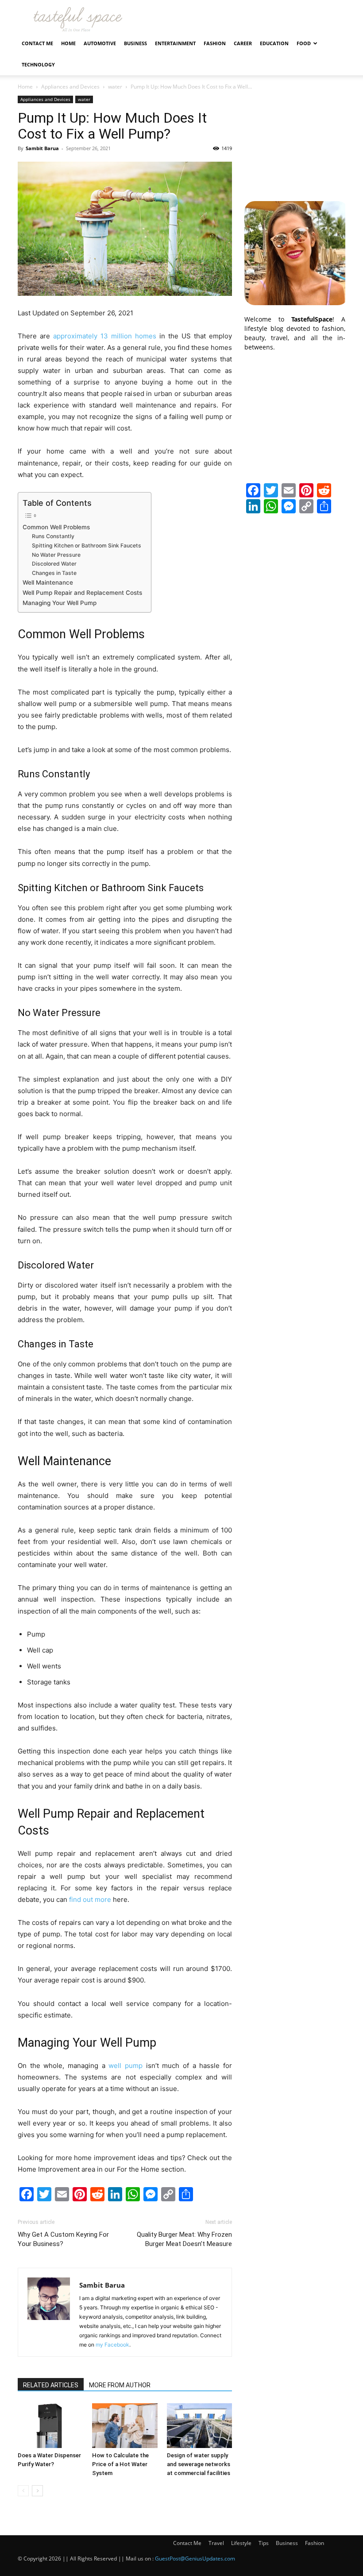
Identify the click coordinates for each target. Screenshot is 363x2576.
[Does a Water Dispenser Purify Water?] (50, 2426)
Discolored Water (54, 564)
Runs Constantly (53, 536)
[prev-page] (23, 2491)
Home (68, 43)
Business (135, 43)
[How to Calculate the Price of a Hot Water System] (125, 2426)
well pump (126, 2066)
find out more (90, 1899)
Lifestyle (241, 2543)
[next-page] (37, 2491)
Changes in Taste (54, 573)
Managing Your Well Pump (60, 603)
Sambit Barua (42, 148)
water (115, 87)
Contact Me (37, 43)
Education (274, 43)
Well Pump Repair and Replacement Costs (82, 593)
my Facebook (112, 2345)
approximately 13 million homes (105, 336)
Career (243, 43)
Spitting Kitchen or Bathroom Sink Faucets (87, 545)
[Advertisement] (295, 140)
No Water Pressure (56, 555)
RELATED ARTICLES (51, 2385)
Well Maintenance (48, 582)
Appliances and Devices (70, 87)
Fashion (215, 43)
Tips (264, 2543)
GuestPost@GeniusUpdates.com (195, 2559)
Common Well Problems (56, 527)
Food (304, 43)
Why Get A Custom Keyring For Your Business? (63, 2239)
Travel (216, 2543)
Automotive (100, 43)
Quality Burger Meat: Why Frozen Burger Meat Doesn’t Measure (184, 2239)
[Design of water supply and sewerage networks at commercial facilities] (199, 2426)
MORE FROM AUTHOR (120, 2385)
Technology (38, 64)
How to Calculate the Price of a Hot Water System (120, 2464)
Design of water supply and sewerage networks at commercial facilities (199, 2464)
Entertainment (175, 43)
